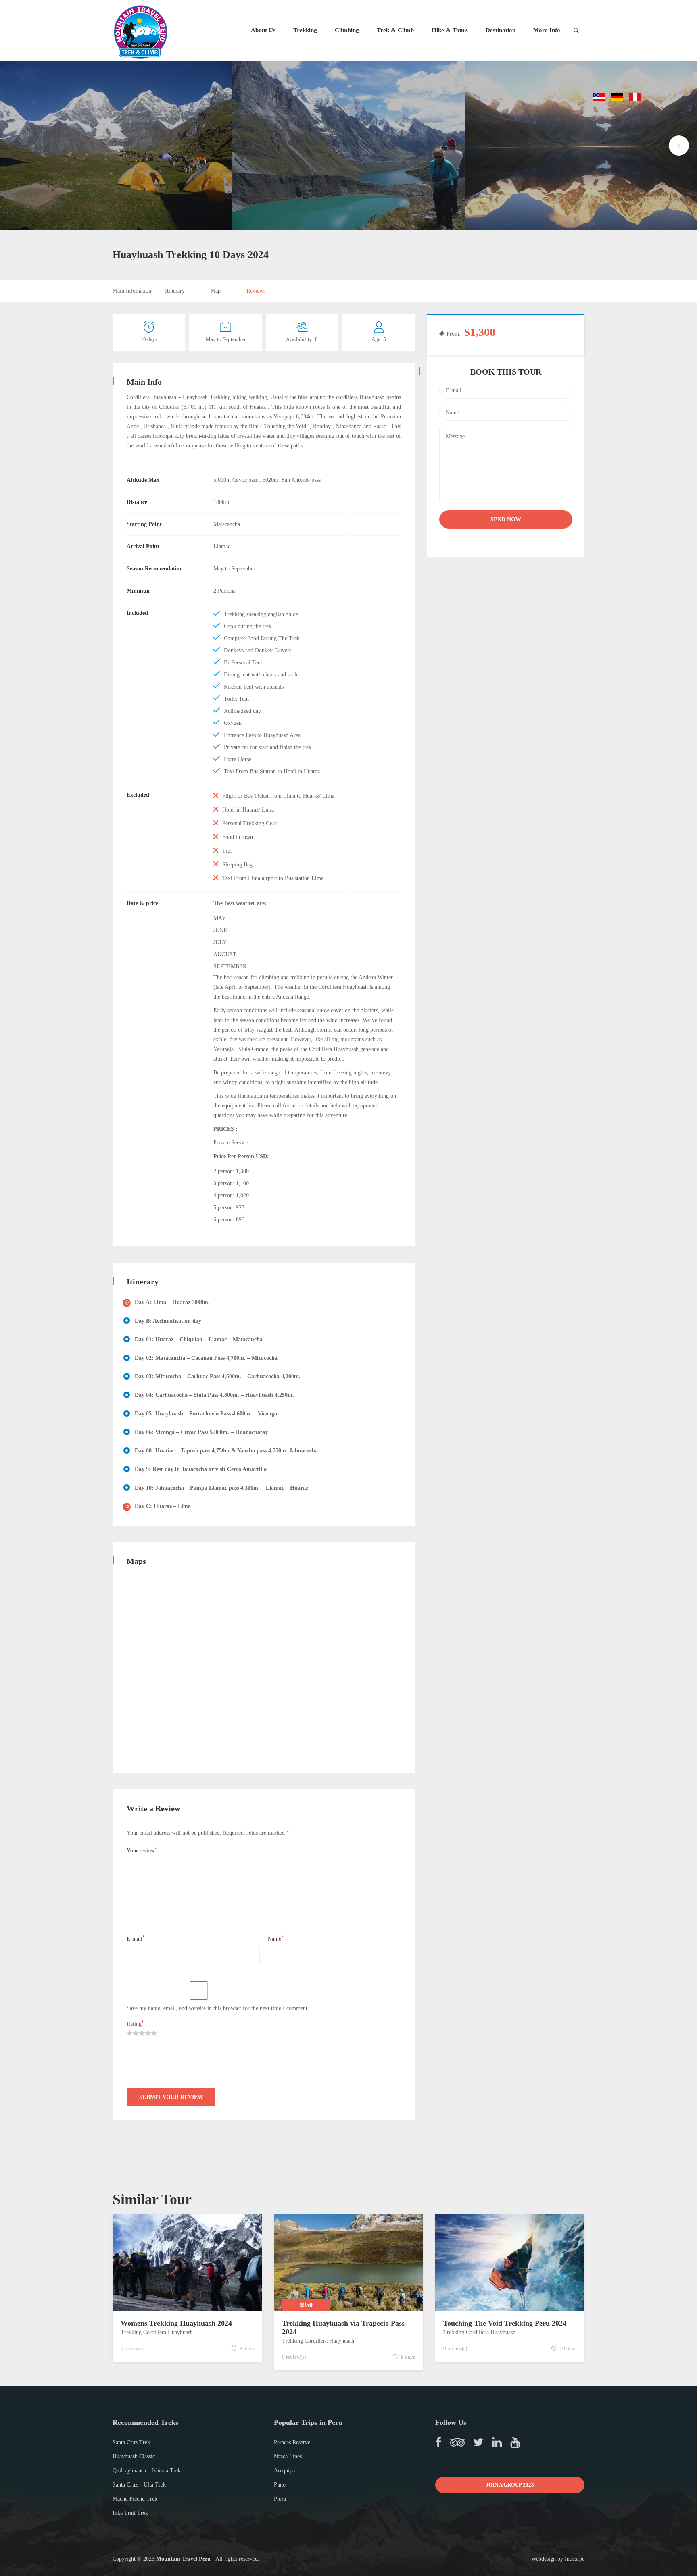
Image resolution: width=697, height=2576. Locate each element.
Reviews (256, 291)
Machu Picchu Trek (135, 2499)
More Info (547, 30)
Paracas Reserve (292, 2442)
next (679, 146)
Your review (142, 1850)
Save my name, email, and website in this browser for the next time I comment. (218, 2008)
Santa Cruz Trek (131, 2442)
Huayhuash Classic (134, 2456)
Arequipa (284, 2471)
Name (276, 1938)
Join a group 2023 (510, 2485)
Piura (280, 2499)
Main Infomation (132, 291)
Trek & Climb (395, 30)
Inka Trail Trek (130, 2513)
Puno (280, 2485)
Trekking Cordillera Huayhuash (157, 2332)
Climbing (347, 30)
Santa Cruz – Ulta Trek (139, 2485)
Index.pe (575, 2559)
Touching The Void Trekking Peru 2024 (505, 2323)
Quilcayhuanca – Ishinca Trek (147, 2471)
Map (216, 291)
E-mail (136, 1938)
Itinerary (175, 291)
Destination (501, 30)
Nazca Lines (288, 2456)
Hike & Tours (450, 30)
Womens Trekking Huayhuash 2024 (176, 2323)
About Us (263, 30)
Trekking (305, 30)
